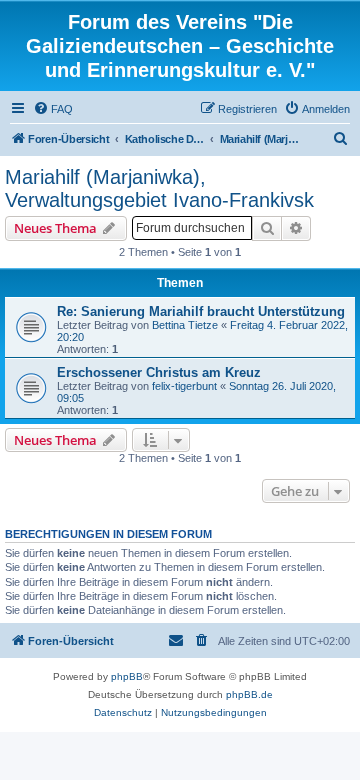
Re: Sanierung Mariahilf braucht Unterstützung (201, 311)
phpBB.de (249, 694)
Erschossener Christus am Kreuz (159, 372)
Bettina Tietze (185, 325)
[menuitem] (53, 109)
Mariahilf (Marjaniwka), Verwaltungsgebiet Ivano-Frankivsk (159, 188)
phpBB (127, 676)
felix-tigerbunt (184, 386)
